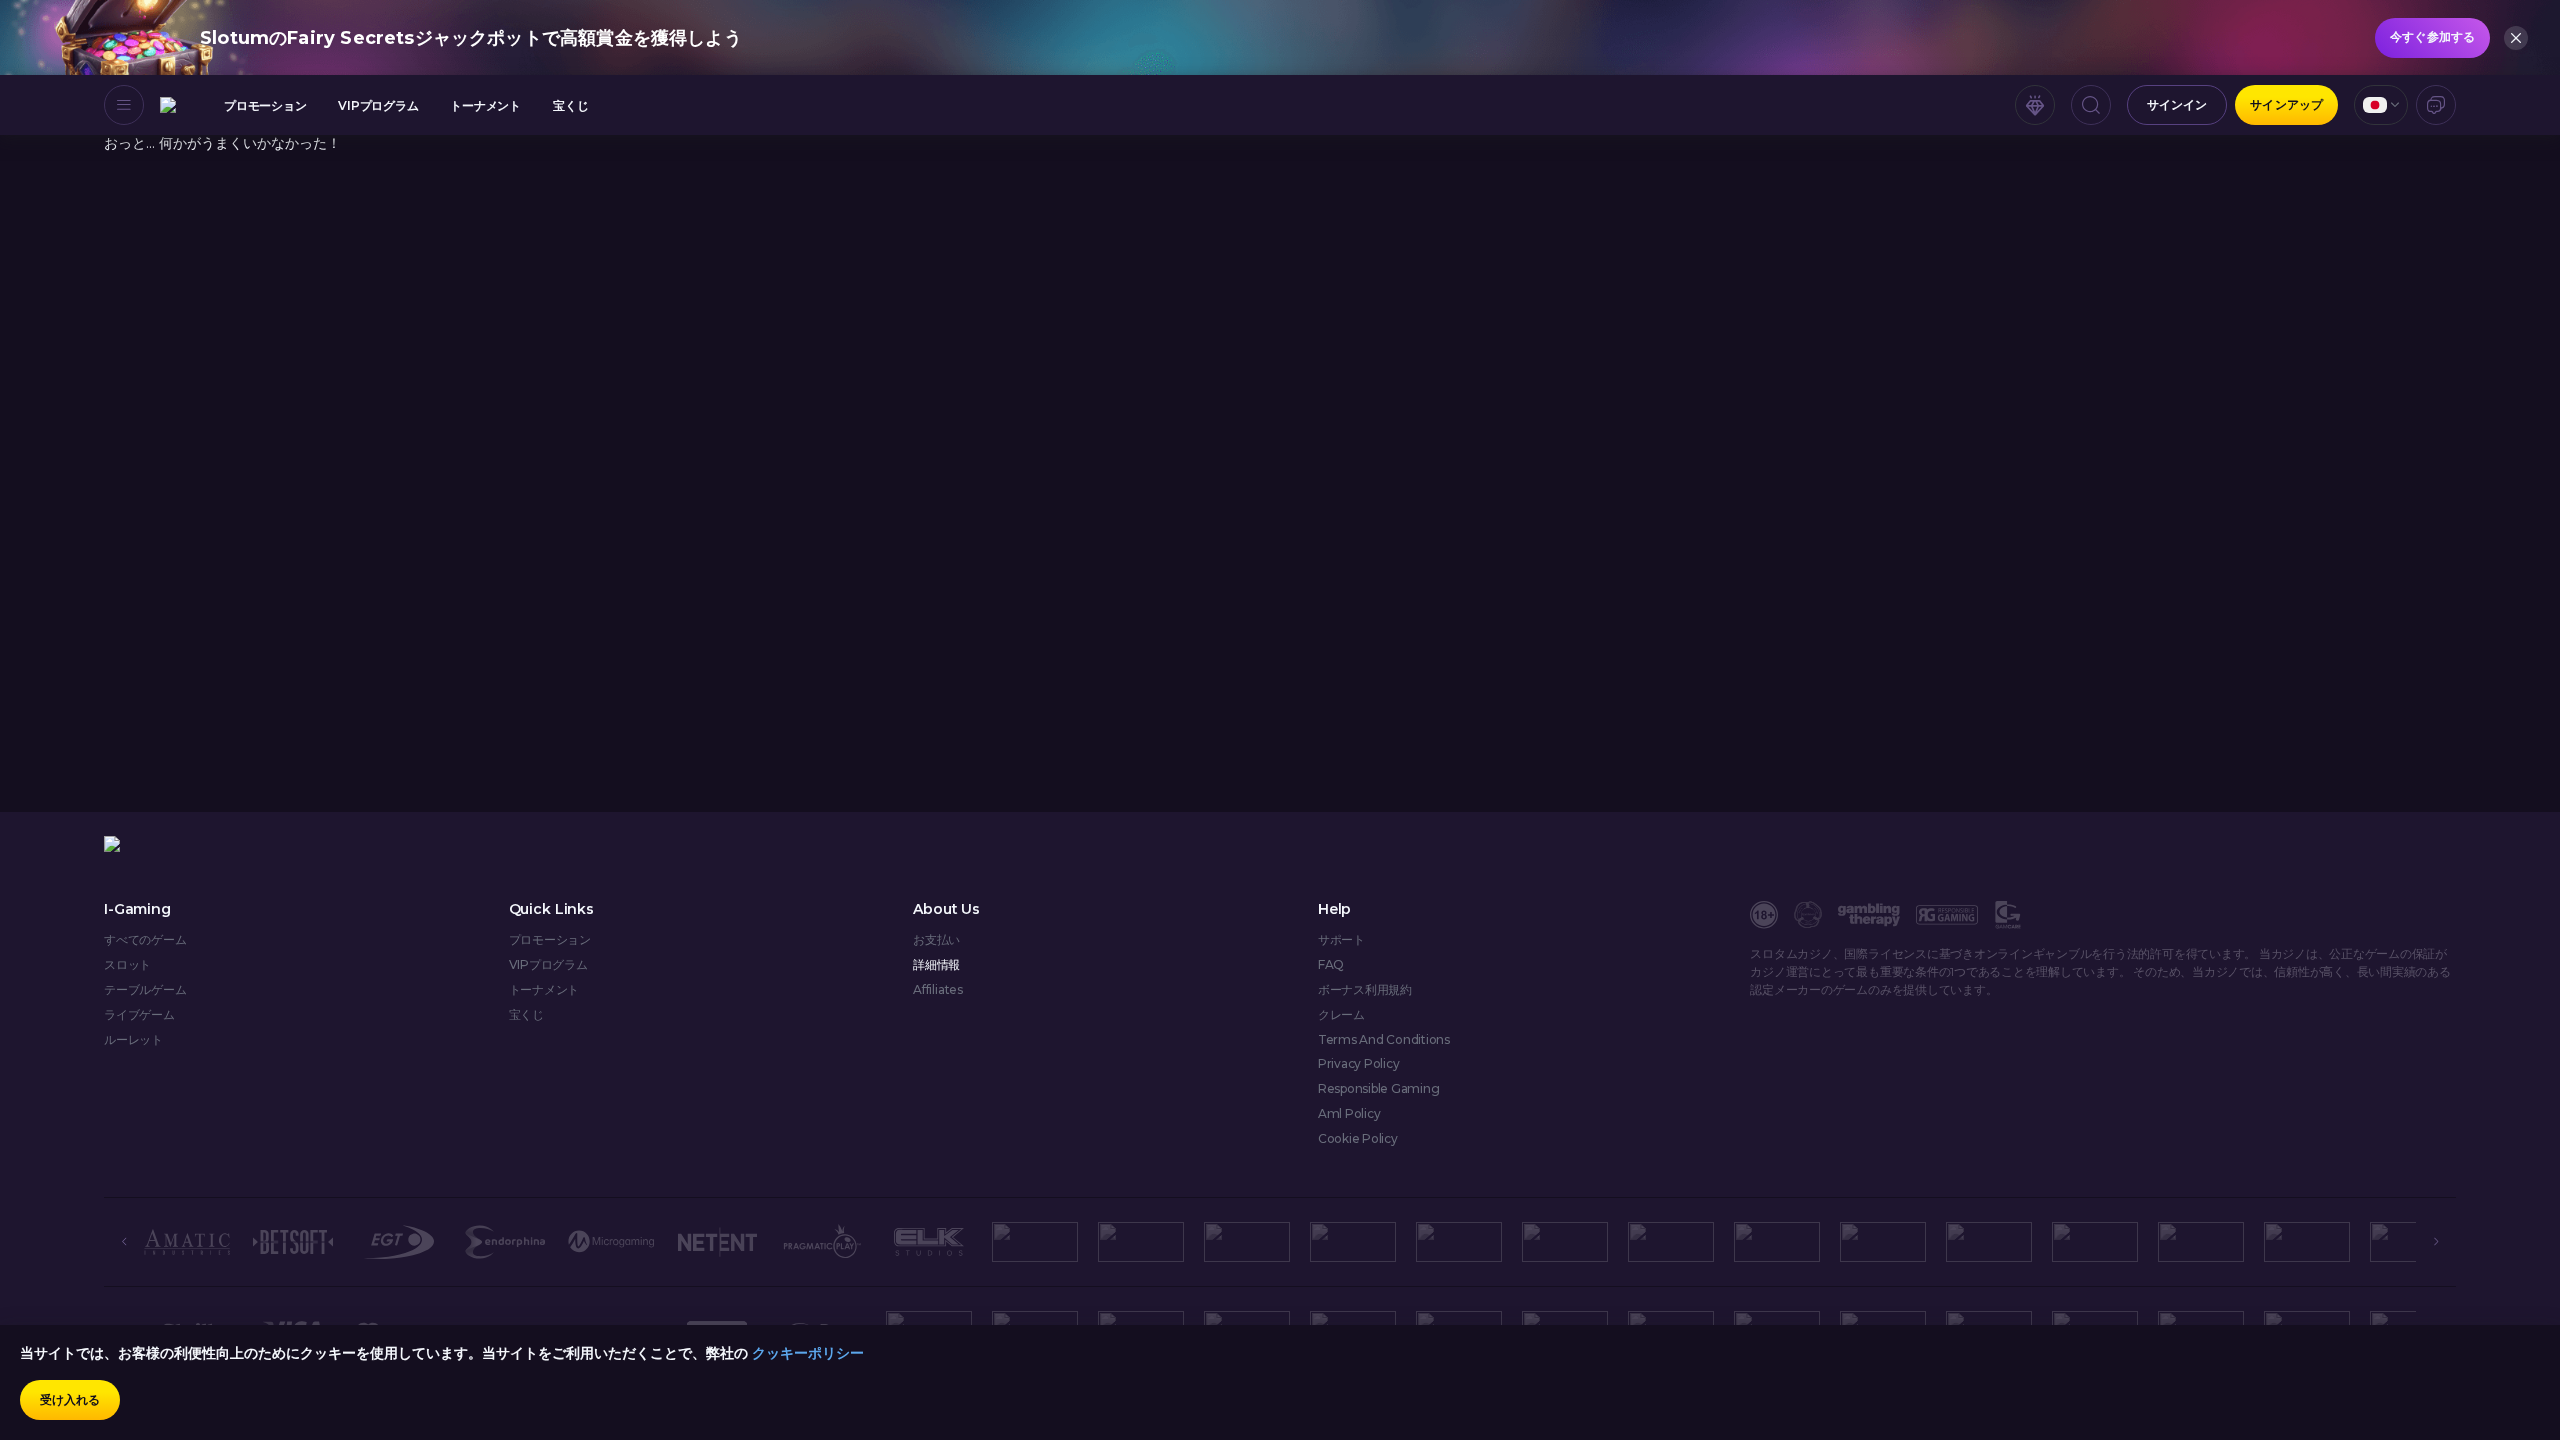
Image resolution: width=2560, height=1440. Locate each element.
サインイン (2177, 104)
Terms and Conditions (1384, 1040)
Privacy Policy (1359, 1064)
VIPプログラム (378, 105)
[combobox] (2381, 105)
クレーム (1341, 1015)
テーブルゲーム (145, 990)
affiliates (938, 990)
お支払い (936, 940)
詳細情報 (936, 965)
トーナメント (485, 105)
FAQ (1331, 965)
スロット (127, 965)
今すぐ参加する (2432, 36)
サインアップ (2286, 104)
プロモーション (265, 105)
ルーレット (133, 1040)
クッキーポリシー (808, 1353)
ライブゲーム (139, 1015)
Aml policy (1349, 1114)
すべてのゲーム (145, 940)
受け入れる (70, 1399)
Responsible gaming (1379, 1089)
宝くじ (570, 105)
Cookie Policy (1358, 1139)
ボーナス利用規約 (1365, 990)
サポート (1341, 940)
